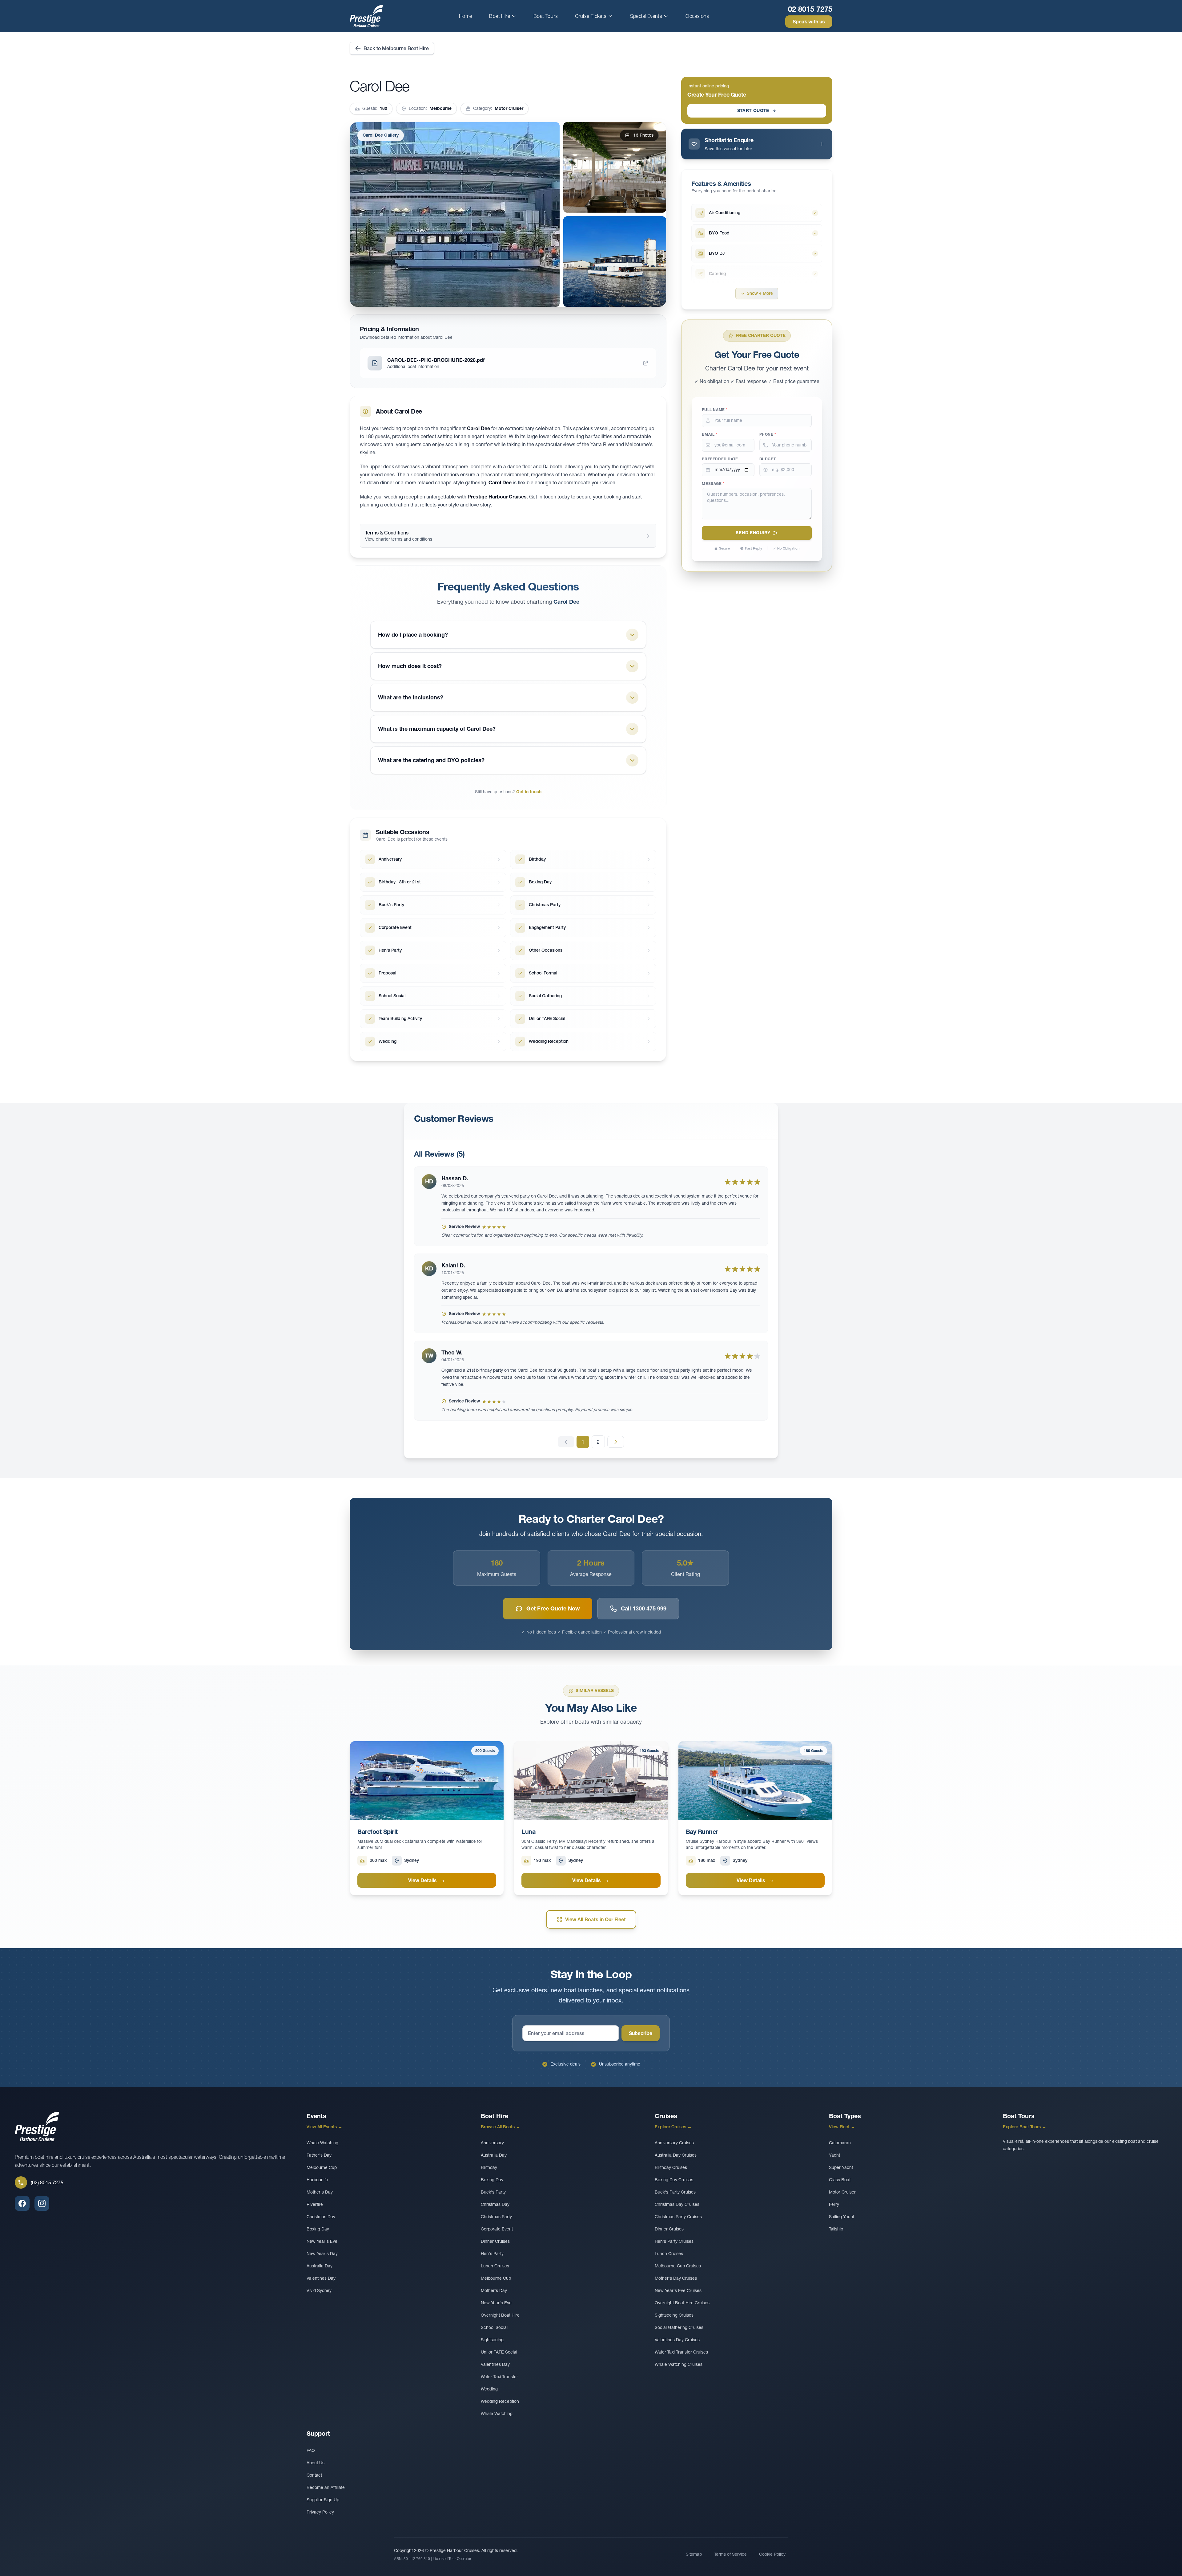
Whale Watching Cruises (679, 2364)
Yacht (834, 2155)
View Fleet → (842, 2127)
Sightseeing (492, 2340)
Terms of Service (730, 2554)
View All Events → (324, 2127)
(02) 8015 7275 (47, 2182)
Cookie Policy (772, 2554)
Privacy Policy (320, 2512)
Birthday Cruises (671, 2167)
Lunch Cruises (495, 2266)
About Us (316, 2463)
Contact (314, 2475)
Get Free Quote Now (553, 1608)
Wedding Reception (500, 2401)
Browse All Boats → (501, 2127)
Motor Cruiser (842, 2192)
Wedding (489, 2389)
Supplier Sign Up (323, 2500)
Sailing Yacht (842, 2217)
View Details (423, 1880)
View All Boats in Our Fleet (595, 1919)
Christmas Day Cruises (677, 2204)
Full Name (715, 410)
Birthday (489, 2167)
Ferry (834, 2204)
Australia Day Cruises (676, 2155)
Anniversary (492, 2143)
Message (713, 484)
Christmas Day (321, 2217)
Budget (768, 459)
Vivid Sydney (319, 2290)
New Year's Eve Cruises (678, 2290)
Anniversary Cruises (674, 2143)
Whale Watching (322, 2143)
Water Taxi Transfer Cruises (681, 2352)
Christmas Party (496, 2217)
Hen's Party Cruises (674, 2241)
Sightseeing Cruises (674, 2315)
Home (466, 16)
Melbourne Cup (322, 2167)
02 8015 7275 (810, 9)
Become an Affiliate (326, 2487)
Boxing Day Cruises (674, 2180)
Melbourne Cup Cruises (678, 2266)
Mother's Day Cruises (676, 2278)
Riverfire (315, 2204)
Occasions (697, 16)
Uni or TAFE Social (499, 2352)
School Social (494, 2327)
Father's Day (319, 2155)
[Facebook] (22, 2203)
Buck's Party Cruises (675, 2192)
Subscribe (641, 2033)
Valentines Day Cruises (677, 2340)
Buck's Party (493, 2192)
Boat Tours (546, 16)
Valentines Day (321, 2278)
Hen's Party (492, 2254)
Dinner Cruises (495, 2241)
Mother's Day (320, 2192)
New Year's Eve (322, 2241)
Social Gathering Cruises (679, 2327)
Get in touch (529, 792)
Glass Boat (840, 2180)
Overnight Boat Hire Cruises (682, 2303)
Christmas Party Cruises (678, 2217)
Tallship (836, 2229)
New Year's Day (322, 2254)
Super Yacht (841, 2167)
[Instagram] (42, 2203)
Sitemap (694, 2554)
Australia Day (320, 2266)
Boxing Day (318, 2229)
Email (710, 434)
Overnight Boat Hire (500, 2315)
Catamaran (840, 2143)
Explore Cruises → (673, 2127)
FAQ (311, 2450)
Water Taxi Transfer (499, 2377)
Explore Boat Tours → (1025, 2127)
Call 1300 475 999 (644, 1608)
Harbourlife (317, 2180)
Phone (768, 434)
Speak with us (809, 22)
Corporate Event (497, 2229)
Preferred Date (720, 459)
